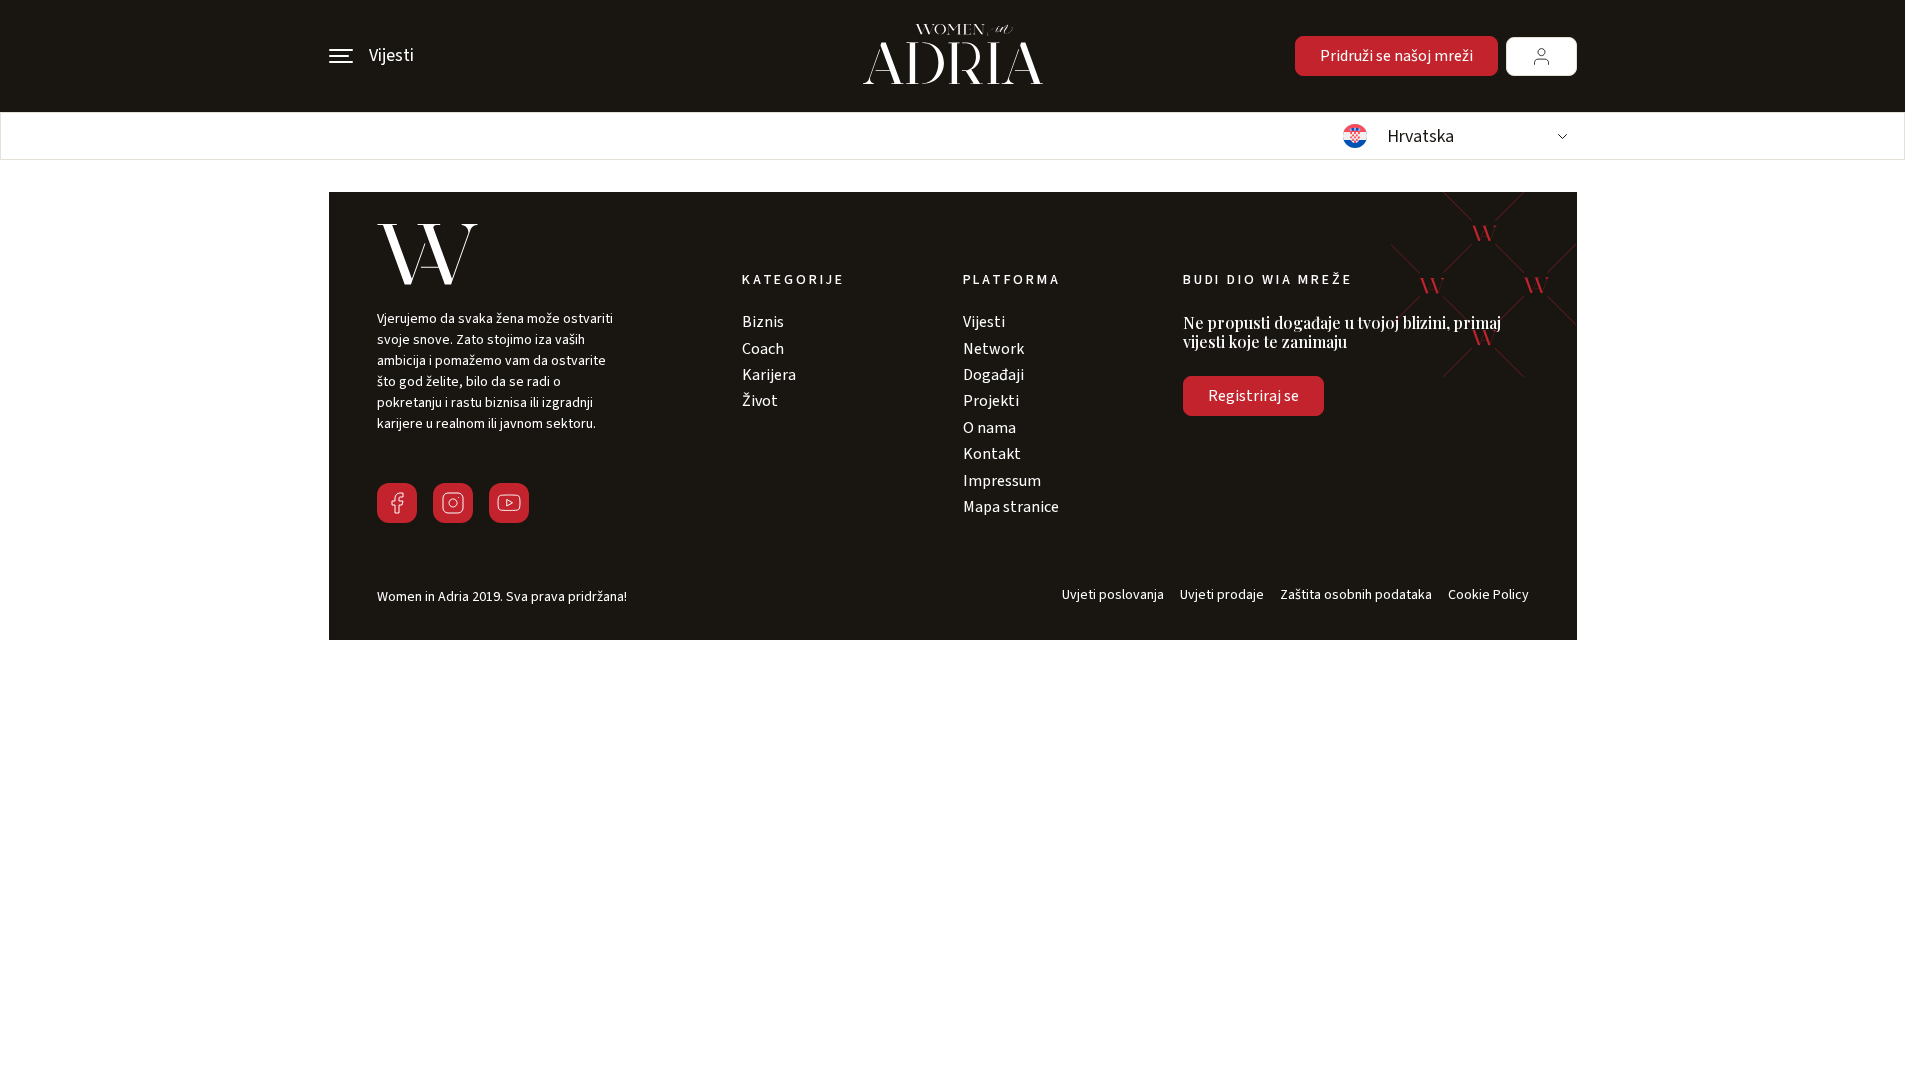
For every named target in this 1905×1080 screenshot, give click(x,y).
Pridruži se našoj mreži (1396, 56)
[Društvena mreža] (397, 503)
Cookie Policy (1488, 595)
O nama (989, 428)
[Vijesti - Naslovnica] (953, 56)
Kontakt (992, 454)
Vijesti (984, 322)
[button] (1453, 136)
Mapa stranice (1011, 507)
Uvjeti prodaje (1222, 595)
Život (760, 401)
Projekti (991, 401)
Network (993, 349)
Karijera (769, 375)
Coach (763, 349)
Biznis (763, 322)
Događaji (993, 375)
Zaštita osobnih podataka (1356, 595)
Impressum (1002, 481)
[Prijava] (1541, 56)
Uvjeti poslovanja (1113, 595)
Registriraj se (1253, 396)
